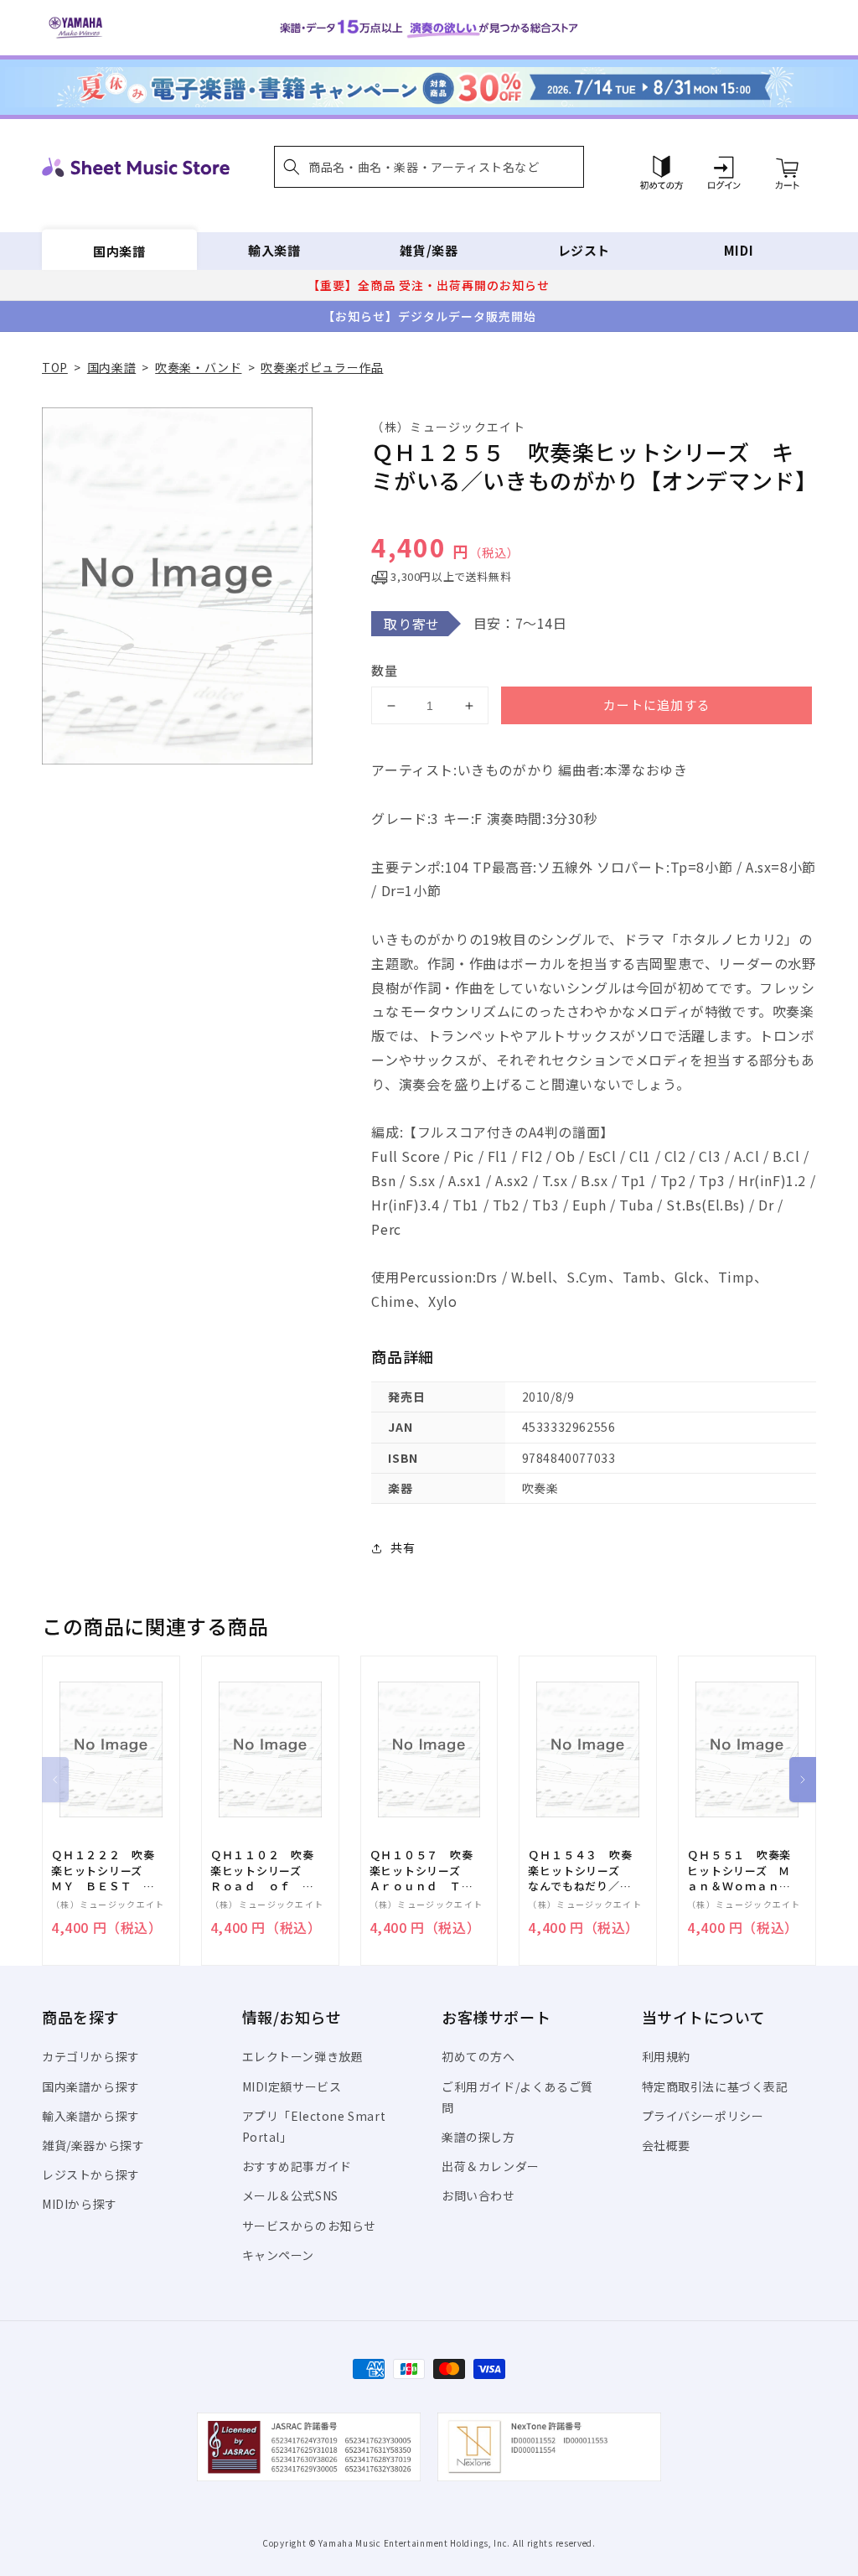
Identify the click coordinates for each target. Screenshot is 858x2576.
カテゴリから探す (91, 2056)
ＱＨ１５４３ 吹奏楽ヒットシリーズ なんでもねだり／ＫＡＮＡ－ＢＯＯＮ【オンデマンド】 (580, 1871)
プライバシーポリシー (703, 2116)
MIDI (739, 250)
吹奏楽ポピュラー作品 (322, 367)
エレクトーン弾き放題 (303, 2056)
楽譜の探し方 (478, 2137)
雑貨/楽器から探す (93, 2145)
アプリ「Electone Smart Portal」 (314, 2126)
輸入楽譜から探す (91, 2116)
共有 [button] (403, 1547)
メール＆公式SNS (290, 2195)
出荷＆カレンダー (491, 2166)
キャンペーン (279, 2255)
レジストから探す (91, 2174)
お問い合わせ (478, 2195)
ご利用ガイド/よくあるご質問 (517, 2097)
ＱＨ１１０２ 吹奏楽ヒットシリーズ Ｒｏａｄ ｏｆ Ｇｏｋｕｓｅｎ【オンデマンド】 (262, 1871)
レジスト (584, 250)
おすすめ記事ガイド (297, 2166)
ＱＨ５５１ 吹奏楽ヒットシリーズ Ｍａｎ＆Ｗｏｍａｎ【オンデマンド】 (739, 1871)
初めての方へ (478, 2056)
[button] (429, 167)
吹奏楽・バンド (198, 367)
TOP (55, 367)
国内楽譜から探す (91, 2086)
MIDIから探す (80, 2204)
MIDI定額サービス (292, 2086)
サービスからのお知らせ (310, 2226)
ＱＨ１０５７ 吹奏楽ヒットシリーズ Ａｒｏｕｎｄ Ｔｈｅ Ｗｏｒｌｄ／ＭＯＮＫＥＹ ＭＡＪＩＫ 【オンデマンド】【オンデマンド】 (425, 1871)
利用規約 (666, 2056)
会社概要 (666, 2145)
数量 (385, 670)
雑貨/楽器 (429, 250)
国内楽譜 (119, 250)
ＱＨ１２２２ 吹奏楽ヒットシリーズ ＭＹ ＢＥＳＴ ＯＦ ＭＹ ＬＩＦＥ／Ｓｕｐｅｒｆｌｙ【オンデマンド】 (103, 1871)
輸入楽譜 (274, 250)
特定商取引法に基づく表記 (715, 2086)
